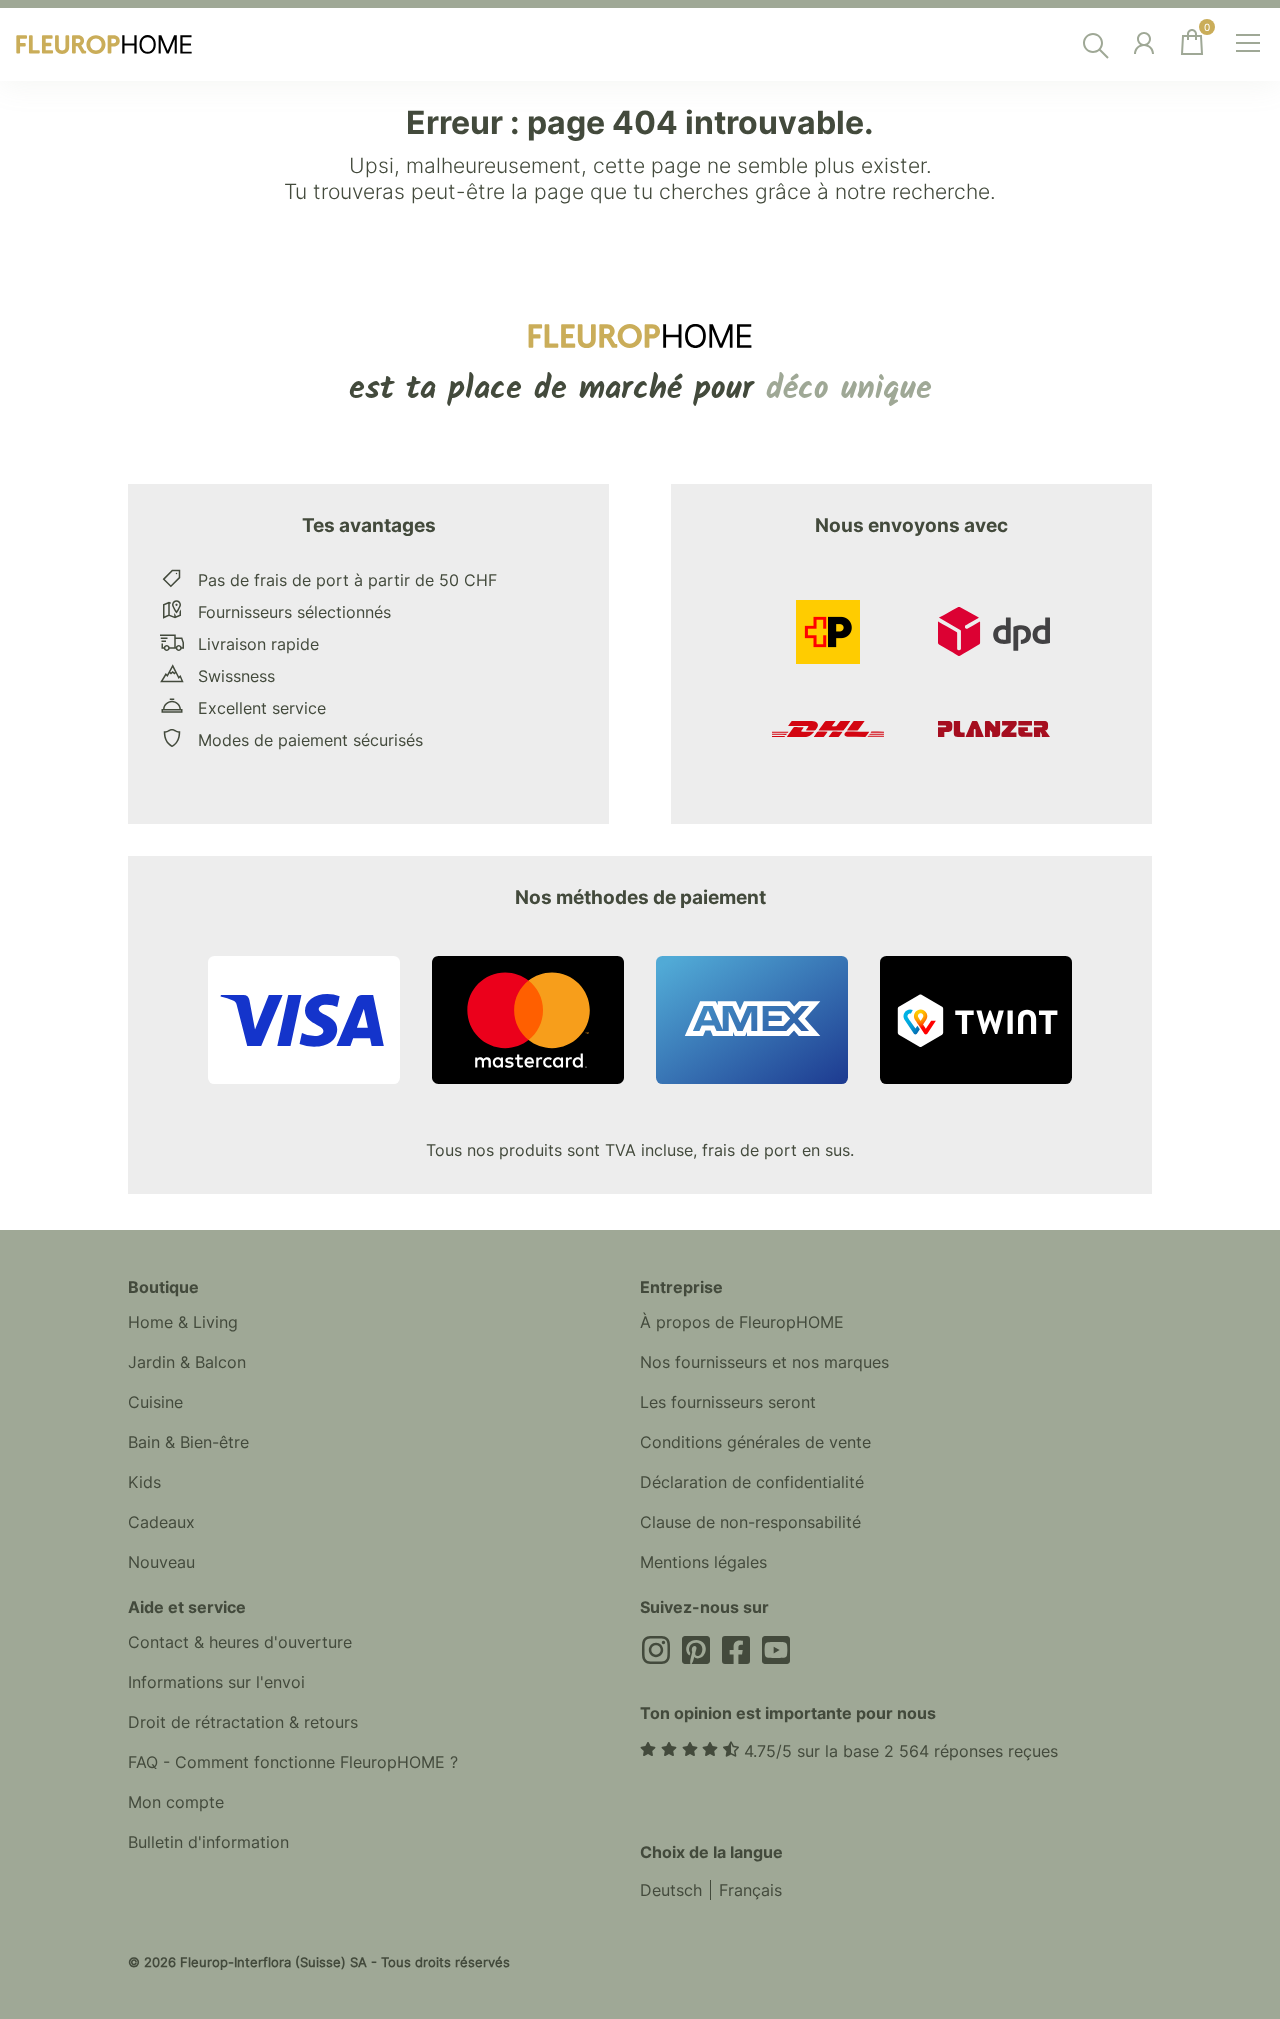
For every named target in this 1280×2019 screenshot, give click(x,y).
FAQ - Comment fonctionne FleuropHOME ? (293, 1762)
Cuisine (155, 1402)
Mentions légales (703, 1562)
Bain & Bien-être (188, 1442)
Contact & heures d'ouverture (240, 1642)
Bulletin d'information (208, 1842)
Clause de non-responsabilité (750, 1522)
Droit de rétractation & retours (243, 1722)
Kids (144, 1482)
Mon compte (176, 1802)
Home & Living (183, 1322)
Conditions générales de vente (755, 1442)
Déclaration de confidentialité (752, 1482)
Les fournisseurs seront (728, 1402)
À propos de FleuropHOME (742, 1322)
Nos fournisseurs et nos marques (764, 1362)
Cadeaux (161, 1522)
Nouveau (161, 1562)
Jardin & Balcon (187, 1362)
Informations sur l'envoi (216, 1682)
